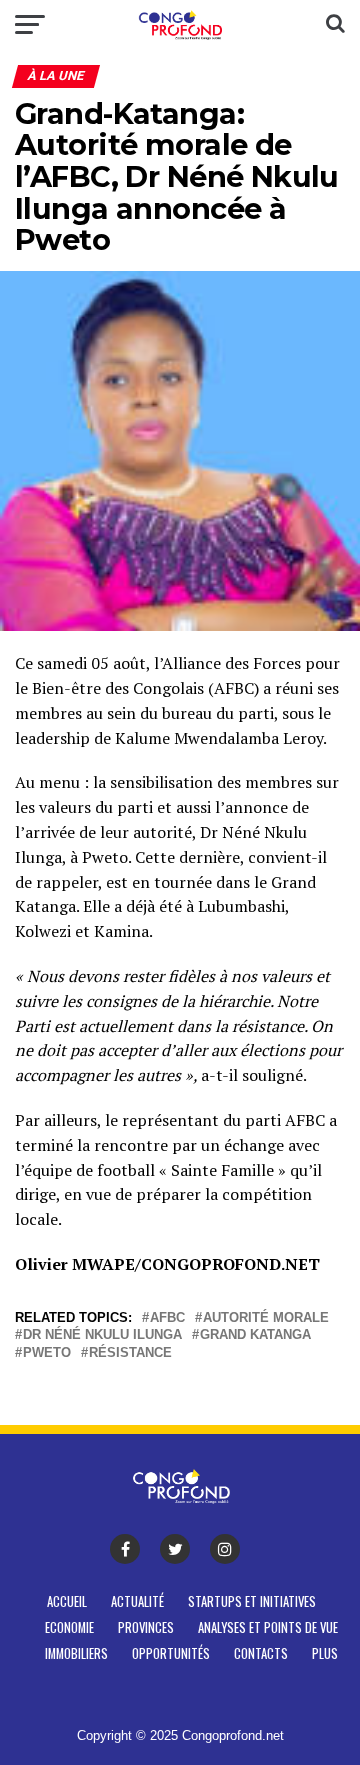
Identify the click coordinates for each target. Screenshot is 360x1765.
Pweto (47, 1353)
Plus (325, 1653)
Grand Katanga (255, 1335)
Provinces (146, 1627)
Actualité (137, 1601)
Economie (69, 1627)
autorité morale (266, 1318)
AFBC (167, 1318)
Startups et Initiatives (252, 1601)
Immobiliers (76, 1653)
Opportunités (171, 1653)
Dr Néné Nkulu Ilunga (102, 1335)
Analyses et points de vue (268, 1627)
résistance (130, 1353)
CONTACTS (261, 1653)
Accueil (67, 1601)
